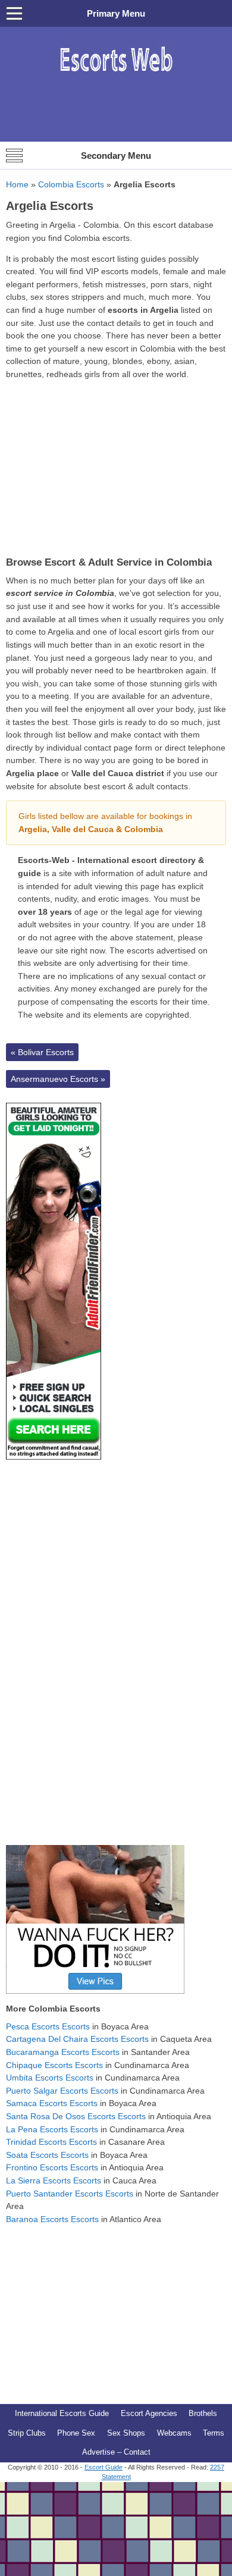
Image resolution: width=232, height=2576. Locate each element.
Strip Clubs (27, 2433)
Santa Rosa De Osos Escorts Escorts (76, 2116)
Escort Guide (104, 2467)
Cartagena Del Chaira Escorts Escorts (77, 2039)
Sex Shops (126, 2433)
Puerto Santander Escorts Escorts (70, 2194)
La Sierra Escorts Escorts (54, 2180)
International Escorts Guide (62, 2413)
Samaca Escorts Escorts (52, 2103)
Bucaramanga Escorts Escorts (63, 2052)
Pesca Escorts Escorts (48, 2026)
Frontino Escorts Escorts (52, 2167)
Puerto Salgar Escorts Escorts (62, 2091)
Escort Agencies (149, 2413)
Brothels (203, 2413)
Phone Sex (76, 2433)
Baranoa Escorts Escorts (52, 2219)
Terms (214, 2433)
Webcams (174, 2433)
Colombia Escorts (71, 184)
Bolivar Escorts (42, 1052)
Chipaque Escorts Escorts (54, 2065)
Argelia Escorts (50, 206)
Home (17, 184)
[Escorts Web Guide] (116, 78)
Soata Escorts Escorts (47, 2155)
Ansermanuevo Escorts (58, 1079)
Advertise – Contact (116, 2452)
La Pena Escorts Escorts (52, 2129)
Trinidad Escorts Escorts (51, 2142)
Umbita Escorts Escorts (50, 2078)
